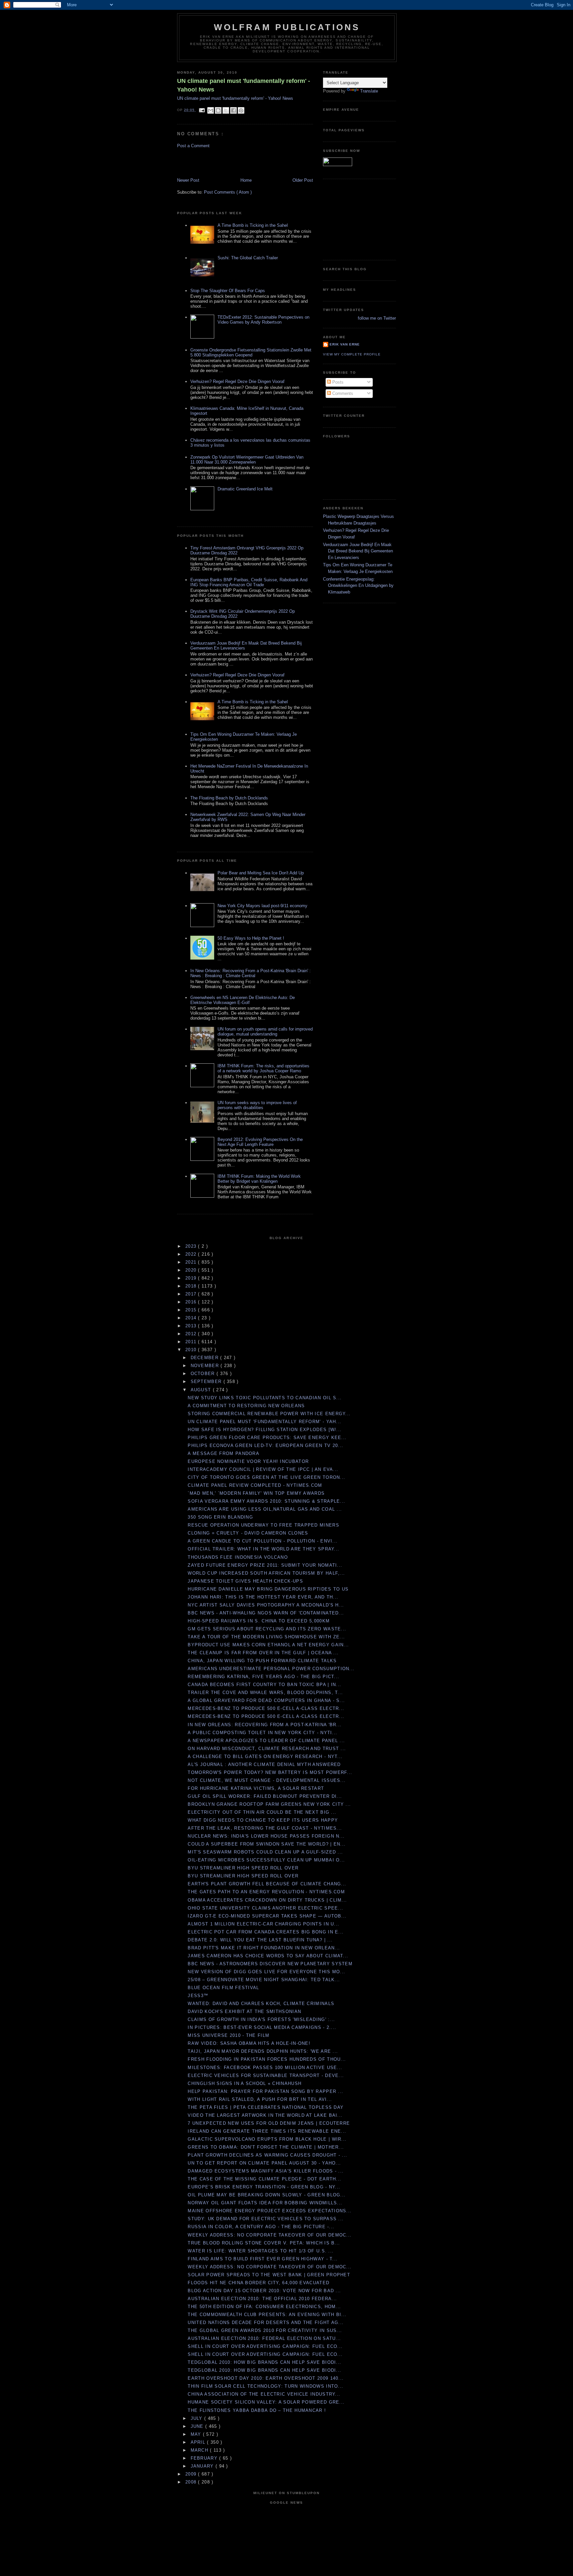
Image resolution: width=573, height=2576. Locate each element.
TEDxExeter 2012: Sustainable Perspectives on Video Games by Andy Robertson (263, 320)
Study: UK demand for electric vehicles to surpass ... (266, 2219)
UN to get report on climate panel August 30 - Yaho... (264, 2163)
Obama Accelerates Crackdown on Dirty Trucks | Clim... (267, 1900)
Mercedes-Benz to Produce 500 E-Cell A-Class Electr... (266, 1708)
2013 (192, 1326)
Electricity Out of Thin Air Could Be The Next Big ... (262, 1812)
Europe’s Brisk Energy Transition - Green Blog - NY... (264, 2187)
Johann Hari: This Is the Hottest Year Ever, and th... (263, 1597)
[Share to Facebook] (233, 110)
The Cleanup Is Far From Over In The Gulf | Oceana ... (263, 1653)
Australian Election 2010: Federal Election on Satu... (264, 2338)
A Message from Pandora (223, 1453)
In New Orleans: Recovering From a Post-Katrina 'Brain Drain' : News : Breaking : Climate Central (251, 973)
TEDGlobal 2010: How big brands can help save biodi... (264, 2362)
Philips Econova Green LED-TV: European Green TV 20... (265, 1445)
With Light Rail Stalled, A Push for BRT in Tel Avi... (260, 2099)
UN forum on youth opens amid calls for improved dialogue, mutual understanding (265, 1032)
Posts (337, 382)
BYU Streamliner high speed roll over (243, 1868)
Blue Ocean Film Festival (223, 1988)
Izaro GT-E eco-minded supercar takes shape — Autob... (267, 1916)
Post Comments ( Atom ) (228, 192)
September (207, 1382)
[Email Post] (202, 110)
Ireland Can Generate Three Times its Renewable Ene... (267, 2131)
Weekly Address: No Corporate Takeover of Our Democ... (270, 2235)
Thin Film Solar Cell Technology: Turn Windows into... (265, 2386)
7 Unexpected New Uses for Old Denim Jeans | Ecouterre (269, 2123)
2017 (192, 1294)
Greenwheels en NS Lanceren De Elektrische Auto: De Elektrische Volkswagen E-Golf (243, 1000)
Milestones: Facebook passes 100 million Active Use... (265, 2068)
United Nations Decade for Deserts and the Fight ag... (266, 2323)
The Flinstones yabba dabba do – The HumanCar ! (257, 2410)
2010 (192, 1350)
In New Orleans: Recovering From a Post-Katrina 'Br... (265, 1725)
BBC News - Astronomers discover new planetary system (270, 1964)
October (204, 1374)
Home (246, 180)
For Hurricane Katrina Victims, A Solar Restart (256, 1788)
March (200, 2450)
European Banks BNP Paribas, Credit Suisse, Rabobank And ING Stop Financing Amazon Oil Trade (249, 582)
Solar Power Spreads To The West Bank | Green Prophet (269, 2275)
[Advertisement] (216, 162)
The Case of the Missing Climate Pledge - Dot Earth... (264, 2179)
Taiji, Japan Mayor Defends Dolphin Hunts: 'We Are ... (263, 2051)
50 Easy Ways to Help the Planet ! (251, 938)
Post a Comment (193, 146)
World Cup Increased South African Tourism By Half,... (266, 1573)
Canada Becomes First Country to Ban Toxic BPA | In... (264, 1685)
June (198, 2426)
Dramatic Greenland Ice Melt (245, 489)
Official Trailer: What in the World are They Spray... (263, 1549)
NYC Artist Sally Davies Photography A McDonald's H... (266, 1605)
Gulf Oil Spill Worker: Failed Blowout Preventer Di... (265, 1796)
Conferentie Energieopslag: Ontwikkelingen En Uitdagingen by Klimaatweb (358, 586)
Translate (369, 91)
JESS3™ (198, 1996)
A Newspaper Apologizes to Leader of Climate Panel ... (266, 1741)
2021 (192, 1262)
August (202, 1390)
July (198, 2418)
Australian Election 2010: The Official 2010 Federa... (262, 2299)
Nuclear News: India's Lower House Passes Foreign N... (266, 1836)
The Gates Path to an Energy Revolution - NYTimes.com (266, 1892)
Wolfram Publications (287, 27)
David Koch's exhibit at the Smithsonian (244, 2011)
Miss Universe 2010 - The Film (228, 2035)
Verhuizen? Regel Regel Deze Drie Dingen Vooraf (237, 381)
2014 (192, 1318)
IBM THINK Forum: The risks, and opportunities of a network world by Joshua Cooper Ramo (263, 1068)
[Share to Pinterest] (241, 110)
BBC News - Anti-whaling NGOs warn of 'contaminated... (266, 1613)
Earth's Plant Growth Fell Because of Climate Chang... (267, 1884)
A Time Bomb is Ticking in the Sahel (253, 225)
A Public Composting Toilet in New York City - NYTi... (262, 1733)
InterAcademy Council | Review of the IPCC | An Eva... (263, 1469)
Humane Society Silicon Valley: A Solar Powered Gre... (266, 2402)
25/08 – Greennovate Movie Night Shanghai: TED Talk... (264, 1980)
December (206, 1358)
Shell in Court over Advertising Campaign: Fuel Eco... (265, 2346)
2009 (192, 2474)
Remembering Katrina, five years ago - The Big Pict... (263, 1677)
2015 (192, 1310)
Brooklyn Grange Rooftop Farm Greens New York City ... (269, 1804)
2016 (192, 1302)
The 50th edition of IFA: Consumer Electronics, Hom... (264, 2307)
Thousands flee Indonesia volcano (238, 1557)
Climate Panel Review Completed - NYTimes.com (255, 1485)
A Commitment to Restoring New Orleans (246, 1406)
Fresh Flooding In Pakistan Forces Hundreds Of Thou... (267, 2059)
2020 (192, 1270)
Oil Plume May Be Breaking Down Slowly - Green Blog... (267, 2195)
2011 (192, 1342)
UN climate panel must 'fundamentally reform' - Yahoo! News (244, 85)
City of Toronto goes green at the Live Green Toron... (266, 1477)
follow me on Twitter (377, 318)
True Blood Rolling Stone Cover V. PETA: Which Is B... (264, 2243)
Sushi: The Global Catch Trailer (248, 258)
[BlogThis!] (218, 110)
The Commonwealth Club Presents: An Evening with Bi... (267, 2315)
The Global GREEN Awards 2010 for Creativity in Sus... (265, 2330)
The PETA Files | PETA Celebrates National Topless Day (266, 2107)
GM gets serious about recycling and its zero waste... (267, 1629)
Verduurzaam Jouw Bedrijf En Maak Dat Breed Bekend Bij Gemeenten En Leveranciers (358, 551)
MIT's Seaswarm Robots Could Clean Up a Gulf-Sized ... (265, 1852)
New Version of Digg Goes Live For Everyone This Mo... (266, 1972)
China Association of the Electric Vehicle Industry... (264, 2394)
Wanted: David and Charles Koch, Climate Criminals (261, 2004)
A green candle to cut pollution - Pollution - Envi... (263, 1541)
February (205, 2458)
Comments (342, 393)
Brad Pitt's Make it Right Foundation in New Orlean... (264, 1948)
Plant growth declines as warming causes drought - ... (267, 2155)
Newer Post (188, 180)
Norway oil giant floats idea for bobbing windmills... (265, 2203)
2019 (192, 1278)
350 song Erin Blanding (220, 1517)
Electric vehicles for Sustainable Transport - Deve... (266, 2075)
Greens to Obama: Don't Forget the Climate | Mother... (266, 2147)
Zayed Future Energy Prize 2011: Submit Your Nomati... (265, 1565)
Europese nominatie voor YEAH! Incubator (248, 1461)
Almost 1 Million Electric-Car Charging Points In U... (263, 1924)
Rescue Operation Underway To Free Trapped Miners (263, 1525)
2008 (192, 2482)
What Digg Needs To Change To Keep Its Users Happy (263, 1820)
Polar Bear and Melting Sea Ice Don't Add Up (261, 873)
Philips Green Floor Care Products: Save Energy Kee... (267, 1438)
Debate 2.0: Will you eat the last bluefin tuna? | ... (260, 1940)
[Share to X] (226, 110)
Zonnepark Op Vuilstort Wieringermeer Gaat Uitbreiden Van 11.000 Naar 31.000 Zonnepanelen (247, 460)
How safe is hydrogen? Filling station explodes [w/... (265, 1430)
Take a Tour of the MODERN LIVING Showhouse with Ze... (266, 1637)
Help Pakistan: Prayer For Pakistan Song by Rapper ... (265, 2091)
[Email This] (211, 110)
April (199, 2442)
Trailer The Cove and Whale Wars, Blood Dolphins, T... (265, 1693)
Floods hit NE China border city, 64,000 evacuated (258, 2283)
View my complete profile (352, 354)
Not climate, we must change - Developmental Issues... (267, 1780)
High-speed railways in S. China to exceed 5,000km (259, 1621)
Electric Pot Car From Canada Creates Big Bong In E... (266, 1932)
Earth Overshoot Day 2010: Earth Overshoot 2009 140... (266, 2378)
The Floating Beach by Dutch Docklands (229, 798)
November (206, 1366)
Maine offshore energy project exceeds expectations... (270, 2211)
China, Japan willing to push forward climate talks (262, 1661)
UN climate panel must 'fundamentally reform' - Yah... (264, 1422)
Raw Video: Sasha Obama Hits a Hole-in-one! (249, 2043)
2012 (192, 1334)
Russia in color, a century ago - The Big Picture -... (261, 2227)
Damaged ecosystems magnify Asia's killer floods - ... (266, 2171)
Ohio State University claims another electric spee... (265, 1908)
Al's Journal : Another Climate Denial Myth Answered (264, 1764)
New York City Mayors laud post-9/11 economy (262, 906)
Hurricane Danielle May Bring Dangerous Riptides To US (268, 1589)
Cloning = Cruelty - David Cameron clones (248, 1533)
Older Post (303, 180)
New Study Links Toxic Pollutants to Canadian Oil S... (265, 1398)
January (203, 2466)
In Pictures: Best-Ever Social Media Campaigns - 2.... (262, 2027)
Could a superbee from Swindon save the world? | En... (267, 1844)
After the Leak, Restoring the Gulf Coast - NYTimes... (265, 1828)
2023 (192, 1246)
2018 (192, 1286)
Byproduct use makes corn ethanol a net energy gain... (268, 1645)
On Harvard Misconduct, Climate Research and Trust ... (267, 1749)
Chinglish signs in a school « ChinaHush (245, 2083)
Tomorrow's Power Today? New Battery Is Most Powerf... (270, 1772)
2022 (192, 1254)
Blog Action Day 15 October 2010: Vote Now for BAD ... (264, 2291)
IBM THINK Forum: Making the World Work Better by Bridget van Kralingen (259, 1179)
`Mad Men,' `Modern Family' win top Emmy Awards (256, 1493)
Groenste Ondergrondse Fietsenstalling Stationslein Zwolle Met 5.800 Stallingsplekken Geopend (251, 352)
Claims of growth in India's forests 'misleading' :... (261, 2019)
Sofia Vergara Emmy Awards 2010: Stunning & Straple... (266, 1501)
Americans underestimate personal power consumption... (271, 1669)
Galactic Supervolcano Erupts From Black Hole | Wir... (267, 2139)
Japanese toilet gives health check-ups (245, 1581)
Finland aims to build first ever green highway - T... (263, 2259)
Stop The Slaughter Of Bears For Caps (228, 291)
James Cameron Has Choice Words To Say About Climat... (268, 1956)
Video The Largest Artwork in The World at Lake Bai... (265, 2115)
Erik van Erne (345, 344)
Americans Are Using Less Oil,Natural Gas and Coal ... (265, 1509)
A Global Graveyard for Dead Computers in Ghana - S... (266, 1700)
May (197, 2434)
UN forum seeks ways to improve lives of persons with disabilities (257, 1105)
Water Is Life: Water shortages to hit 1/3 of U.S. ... (261, 2251)
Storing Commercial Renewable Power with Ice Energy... (269, 1414)
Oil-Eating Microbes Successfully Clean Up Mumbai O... (266, 1860)
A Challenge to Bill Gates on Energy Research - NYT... (265, 1757)
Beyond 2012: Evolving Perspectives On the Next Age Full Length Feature (260, 1142)
